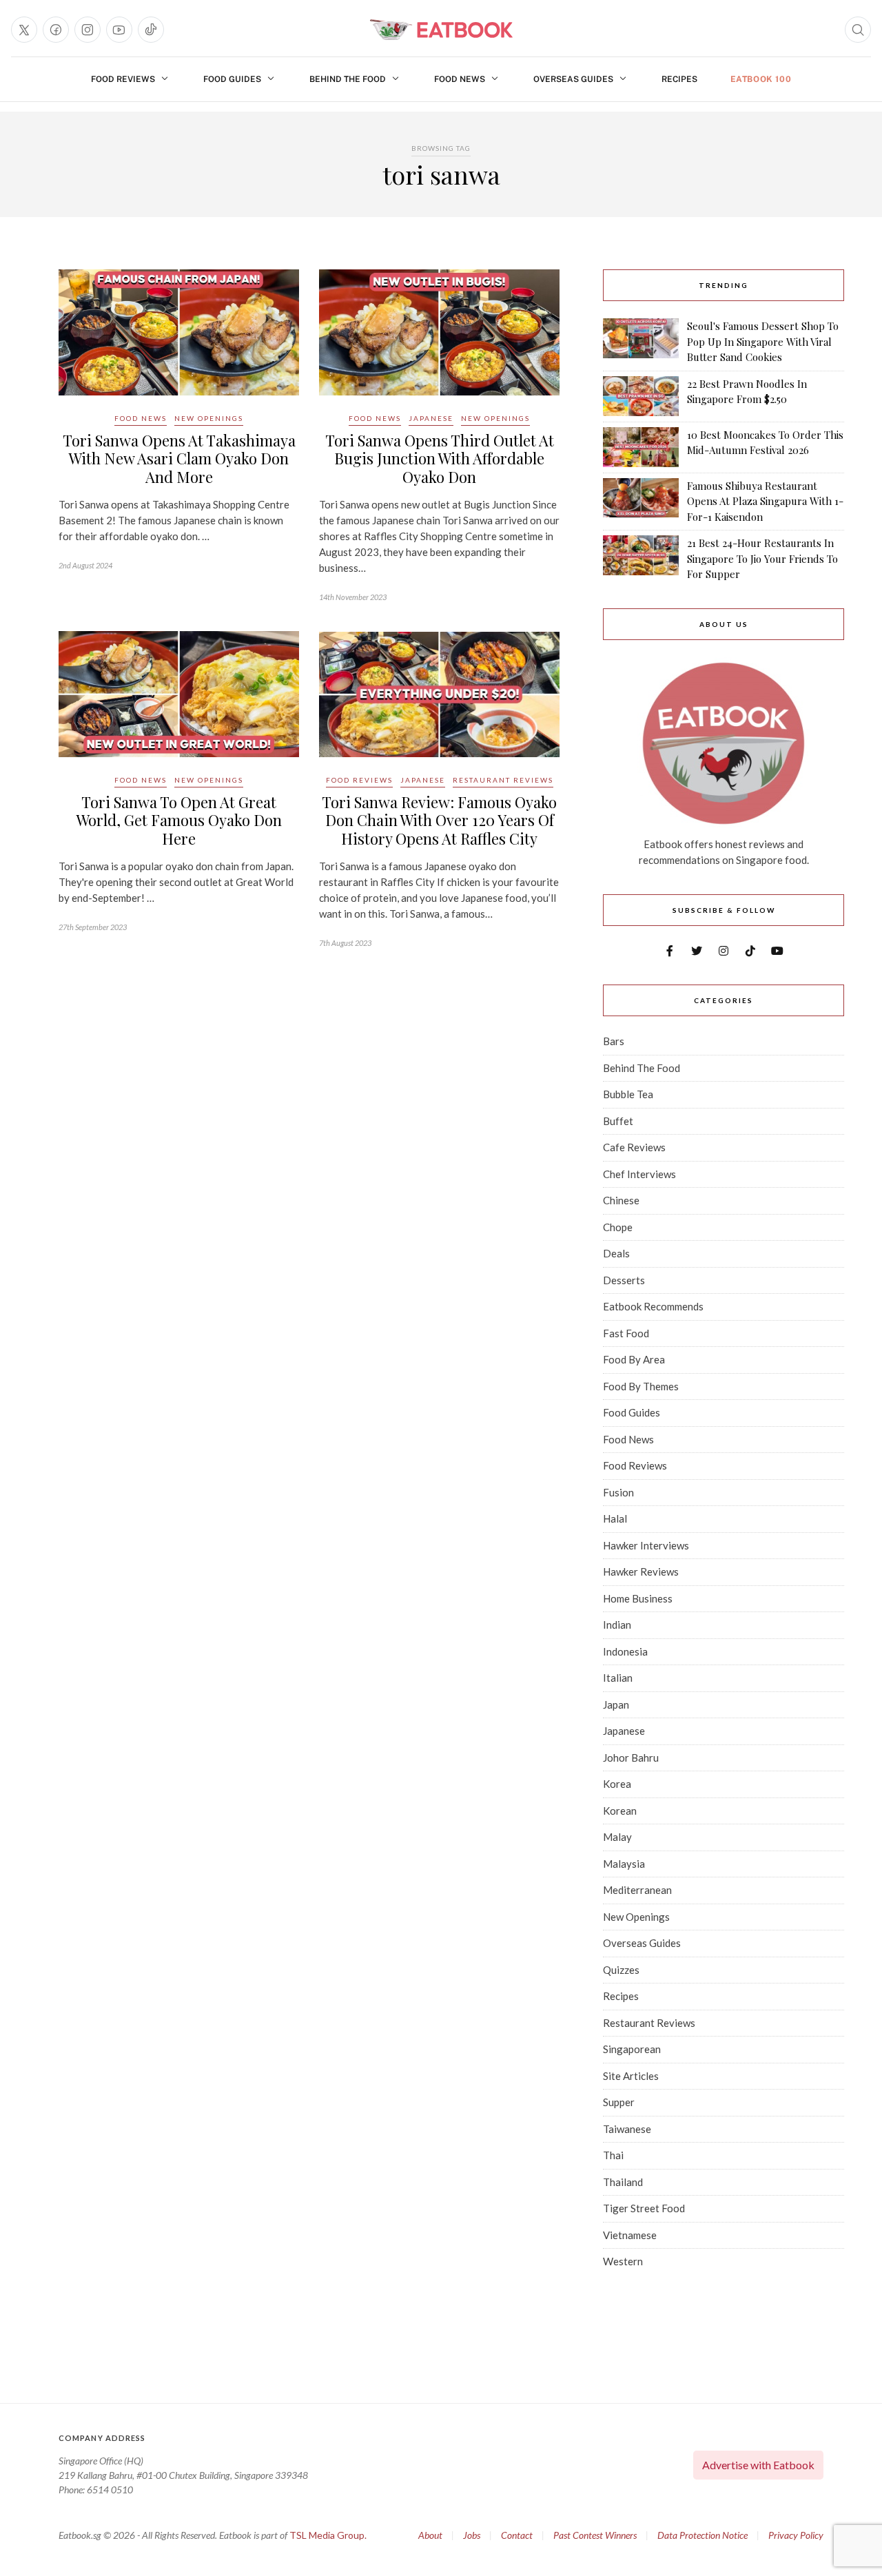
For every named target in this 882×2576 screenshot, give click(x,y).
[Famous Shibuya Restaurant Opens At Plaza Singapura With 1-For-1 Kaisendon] (641, 502)
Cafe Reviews (634, 1147)
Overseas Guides (573, 79)
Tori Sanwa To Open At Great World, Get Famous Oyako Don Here (179, 820)
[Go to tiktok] (151, 30)
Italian (618, 1678)
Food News (460, 79)
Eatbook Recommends (653, 1306)
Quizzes (621, 1970)
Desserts (624, 1280)
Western (623, 2261)
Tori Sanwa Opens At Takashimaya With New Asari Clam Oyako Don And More (179, 458)
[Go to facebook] (56, 30)
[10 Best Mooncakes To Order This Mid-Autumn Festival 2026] (641, 447)
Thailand (623, 2182)
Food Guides (232, 79)
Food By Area (634, 1359)
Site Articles (631, 2076)
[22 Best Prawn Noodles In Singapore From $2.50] (641, 396)
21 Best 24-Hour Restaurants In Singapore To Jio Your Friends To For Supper (762, 558)
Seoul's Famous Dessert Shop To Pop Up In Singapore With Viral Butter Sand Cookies (763, 341)
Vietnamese (630, 2235)
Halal (615, 1518)
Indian (617, 1625)
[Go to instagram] (88, 30)
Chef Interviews (639, 1174)
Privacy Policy (796, 2535)
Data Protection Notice (702, 2535)
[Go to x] (24, 30)
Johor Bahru (631, 1758)
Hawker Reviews (641, 1572)
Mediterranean (637, 1890)
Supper (619, 2102)
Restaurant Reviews (503, 780)
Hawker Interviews (646, 1545)
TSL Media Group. (328, 2535)
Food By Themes (641, 1386)
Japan (616, 1704)
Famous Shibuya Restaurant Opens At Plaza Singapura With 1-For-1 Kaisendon (765, 501)
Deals (616, 1253)
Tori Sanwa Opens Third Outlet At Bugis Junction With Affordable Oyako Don (440, 458)
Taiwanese (627, 2129)
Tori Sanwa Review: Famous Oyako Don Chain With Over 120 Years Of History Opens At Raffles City (439, 820)
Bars (614, 1041)
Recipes (679, 79)
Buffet (618, 1121)
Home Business (638, 1598)
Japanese (431, 418)
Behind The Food (348, 79)
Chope (618, 1227)
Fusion (618, 1492)
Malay (617, 1837)
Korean (620, 1811)
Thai (613, 2155)
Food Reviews (123, 79)
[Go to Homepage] (441, 30)
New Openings (209, 418)
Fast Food (626, 1333)
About (430, 2535)
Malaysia (624, 1864)
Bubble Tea (628, 1094)
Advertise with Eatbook (758, 2465)
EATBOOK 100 (761, 79)
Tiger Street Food (644, 2208)
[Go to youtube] (119, 30)
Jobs (472, 2535)
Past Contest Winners (595, 2535)
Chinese (621, 1200)
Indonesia (625, 1651)
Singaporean (632, 2049)
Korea (617, 1784)
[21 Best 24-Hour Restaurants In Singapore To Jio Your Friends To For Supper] (641, 559)
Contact (517, 2535)
